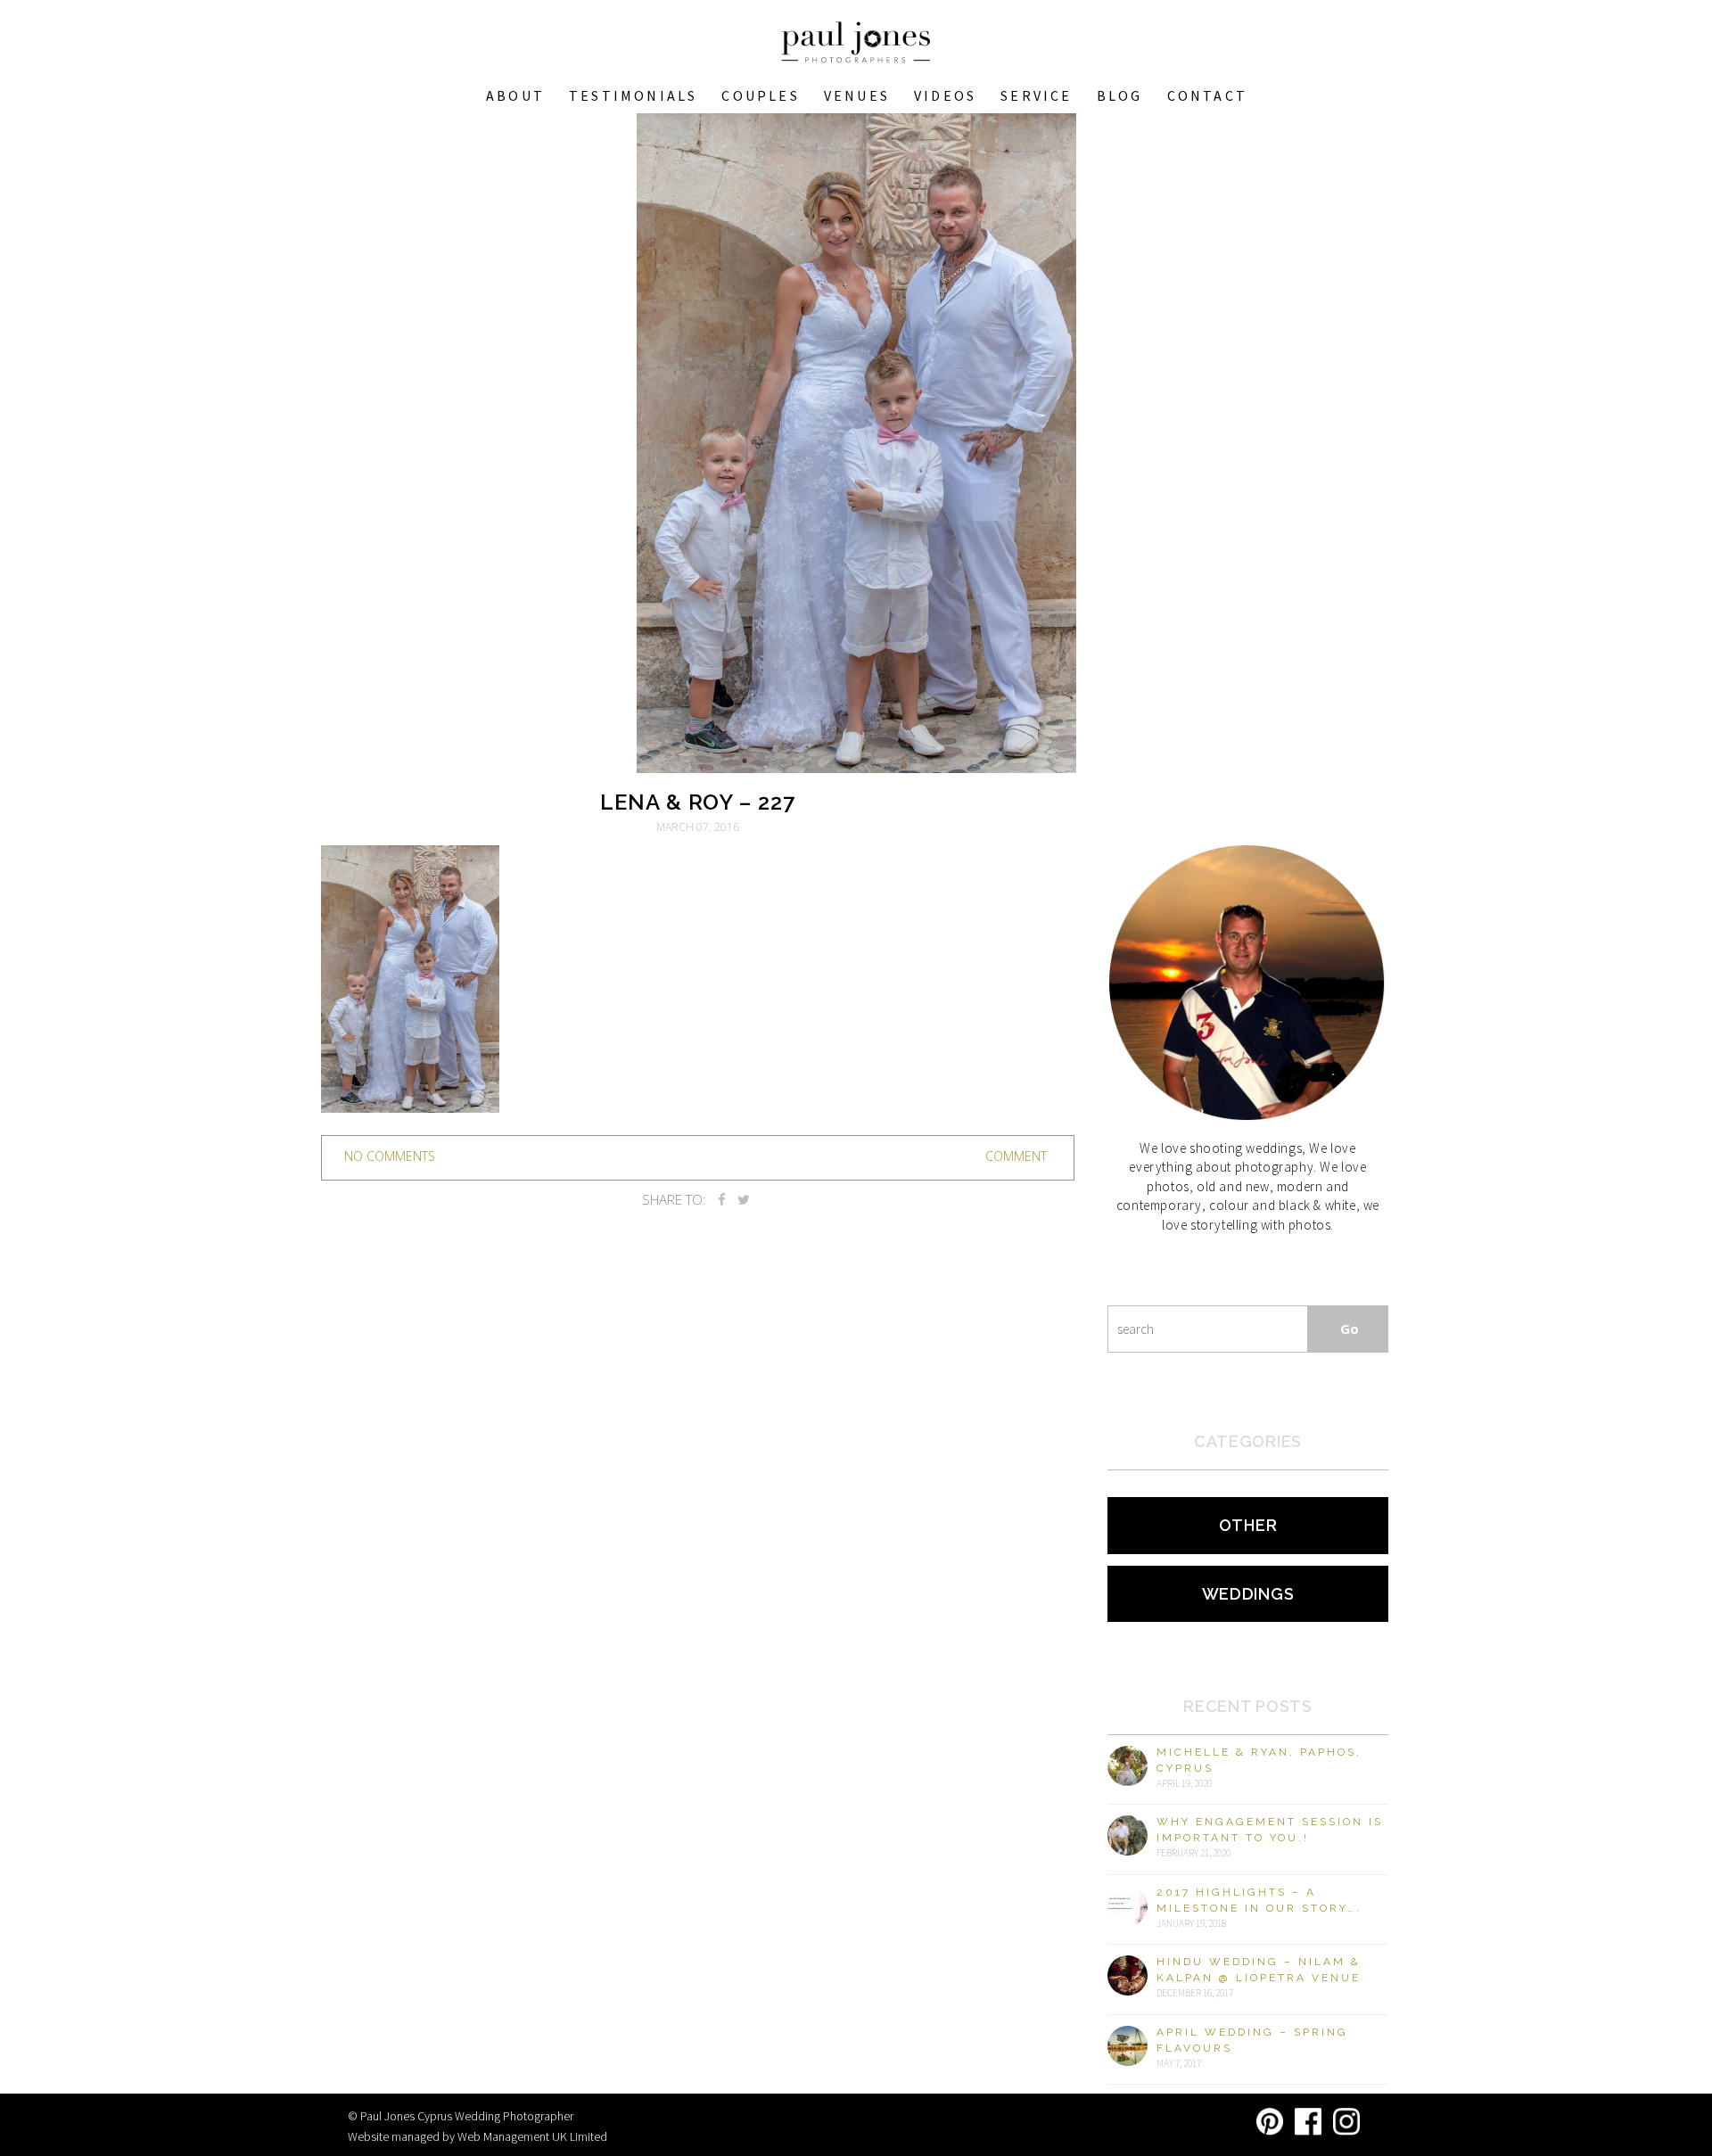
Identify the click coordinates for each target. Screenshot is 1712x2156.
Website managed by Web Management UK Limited (477, 2136)
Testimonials (633, 95)
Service (1036, 95)
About (515, 95)
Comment (1016, 1156)
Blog (1120, 95)
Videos (945, 95)
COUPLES (760, 95)
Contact (1207, 95)
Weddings (1248, 1594)
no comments (390, 1156)
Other (1248, 1525)
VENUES (857, 95)
